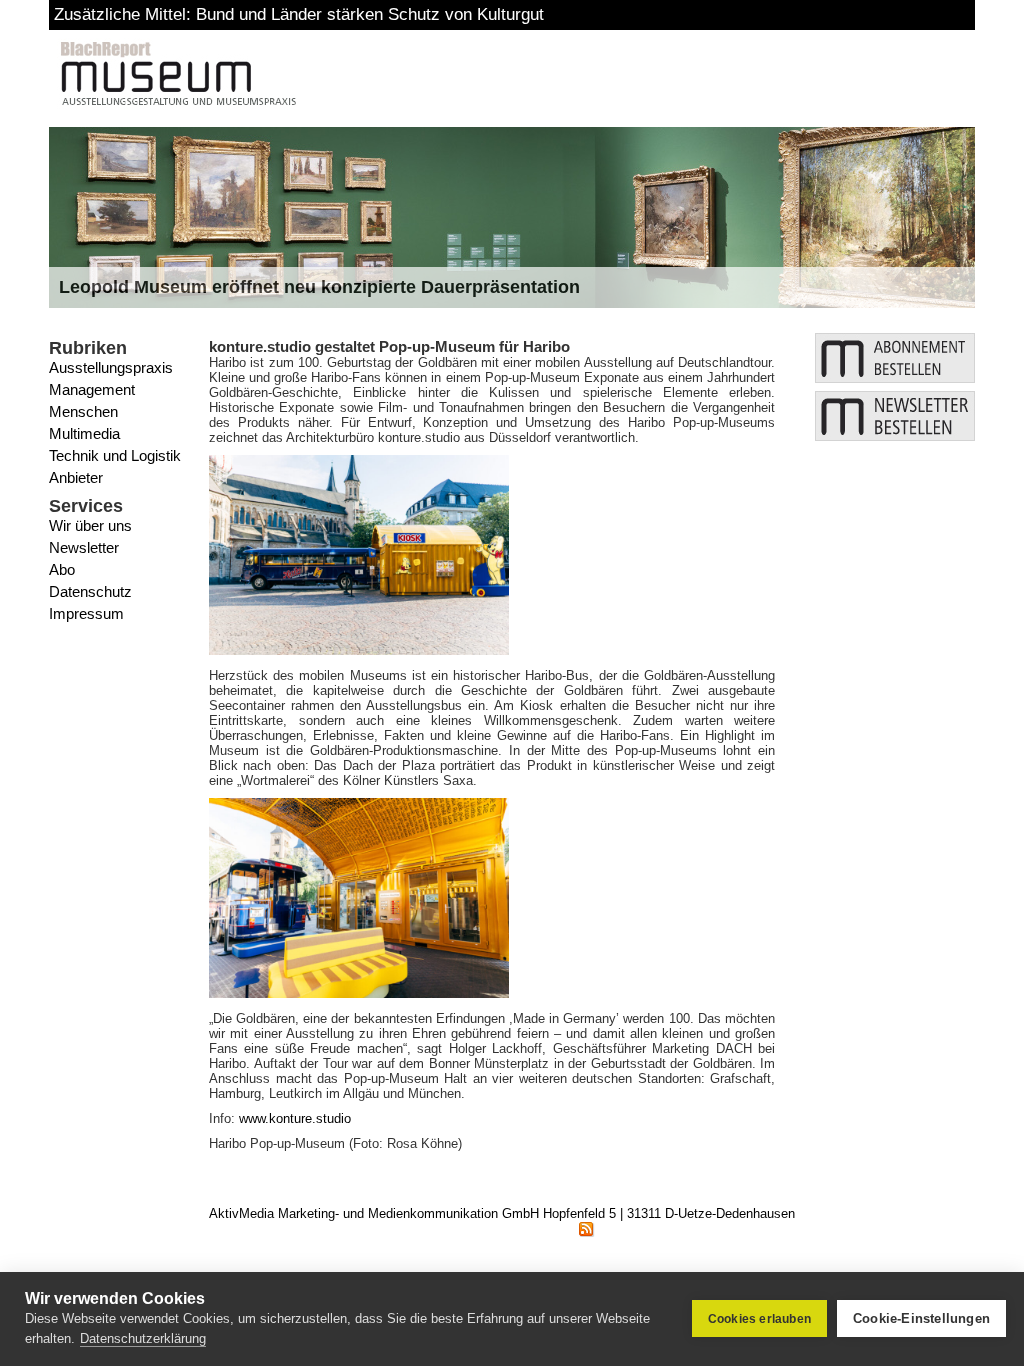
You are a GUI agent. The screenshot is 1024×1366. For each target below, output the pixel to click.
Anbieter (76, 477)
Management (92, 389)
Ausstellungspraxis (111, 367)
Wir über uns (90, 525)
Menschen (83, 411)
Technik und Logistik (115, 455)
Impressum (86, 613)
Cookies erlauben (759, 1319)
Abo (62, 569)
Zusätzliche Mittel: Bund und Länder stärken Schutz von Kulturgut (299, 14)
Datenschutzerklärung (143, 1338)
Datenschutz (90, 591)
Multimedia (84, 433)
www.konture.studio (295, 1118)
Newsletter (84, 547)
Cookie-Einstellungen (921, 1318)
